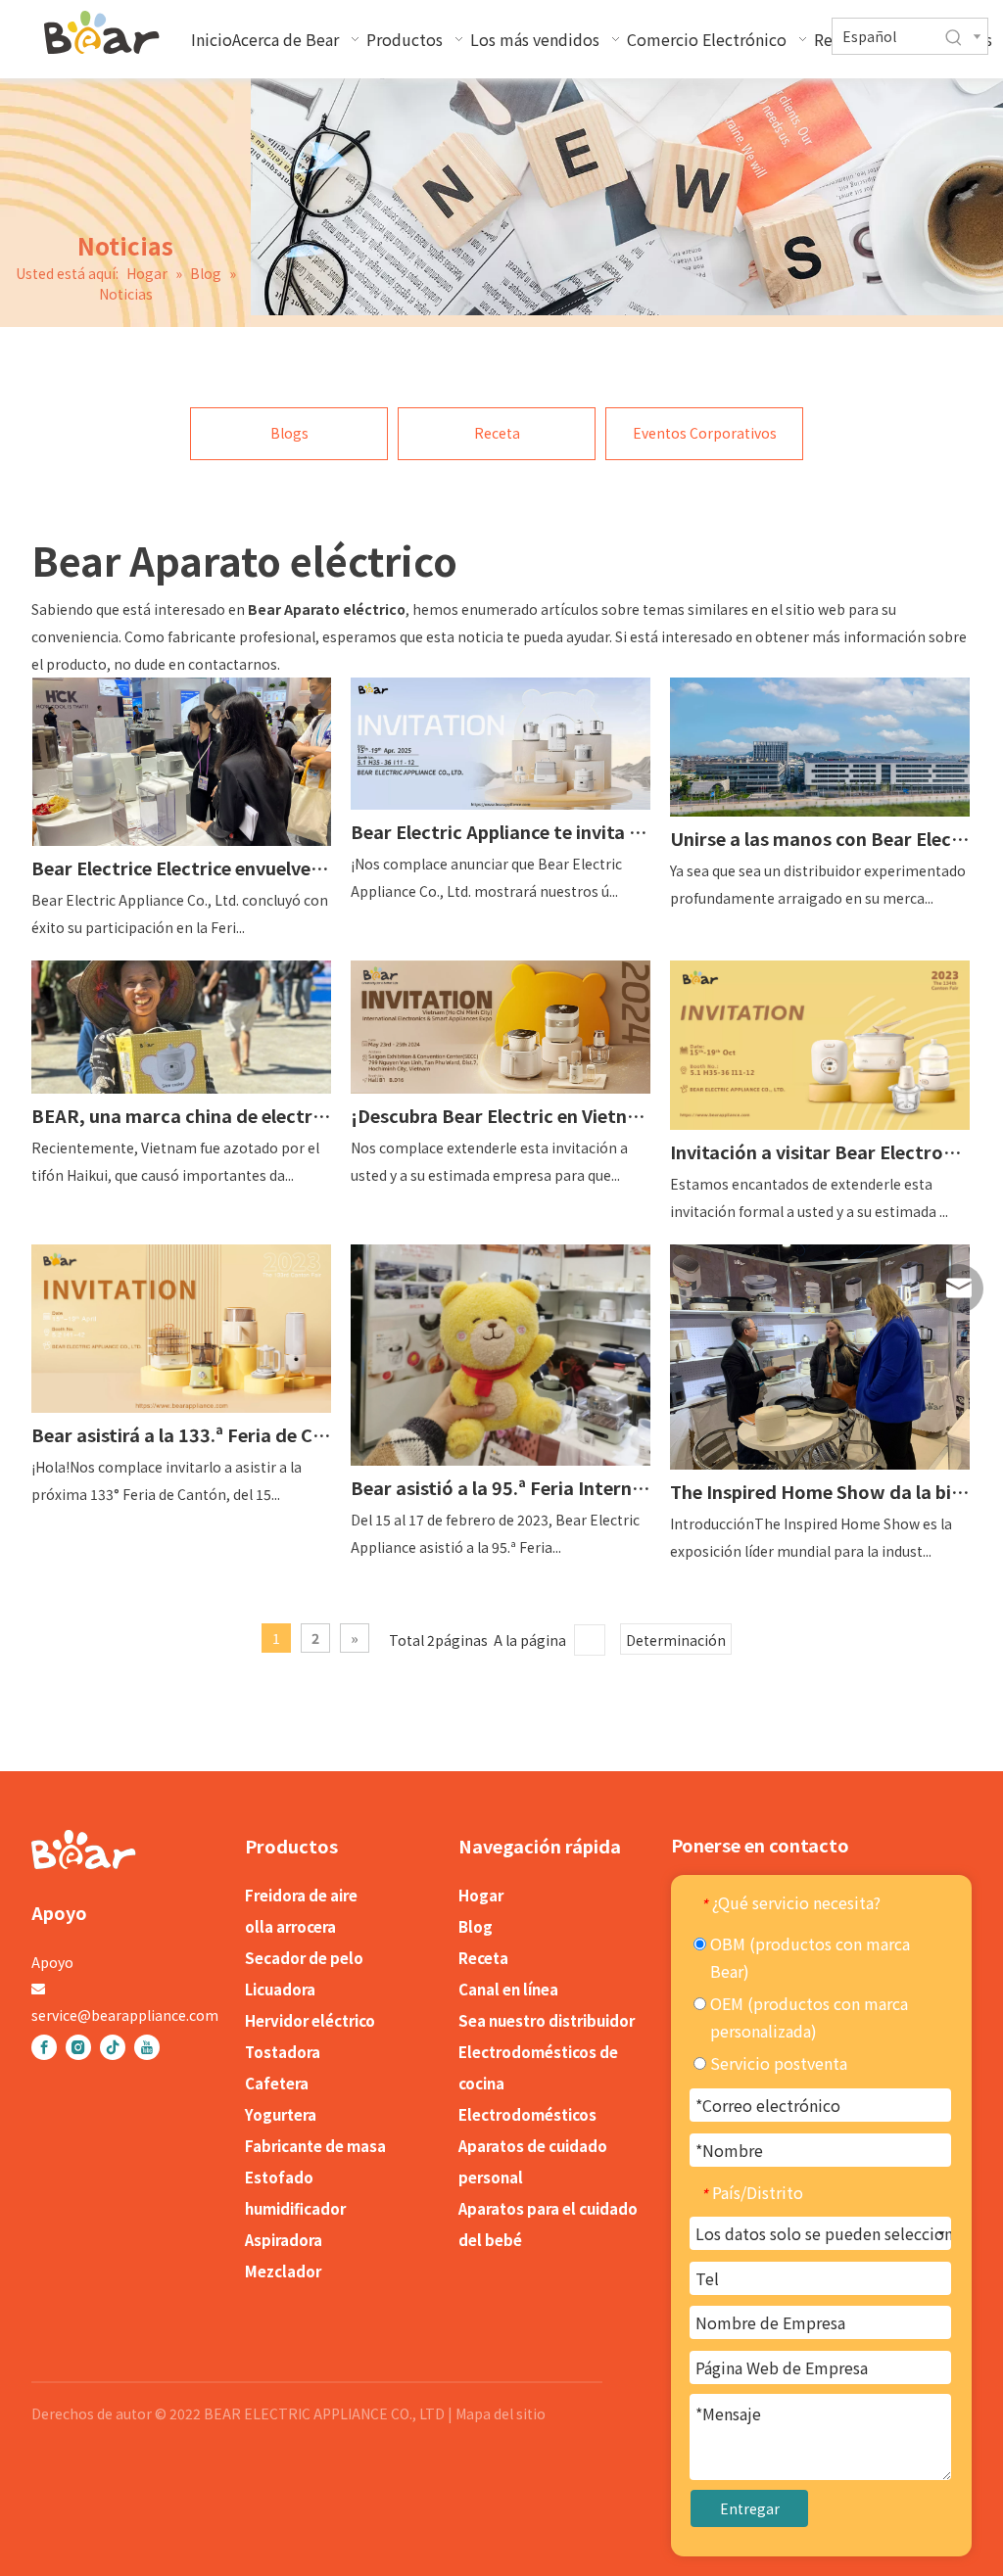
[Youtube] (147, 2047)
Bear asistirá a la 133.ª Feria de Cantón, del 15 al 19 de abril (181, 1434)
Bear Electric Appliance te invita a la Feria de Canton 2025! (501, 831)
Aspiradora (284, 2240)
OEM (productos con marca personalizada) (807, 2017)
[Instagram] (78, 2047)
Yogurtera (281, 2114)
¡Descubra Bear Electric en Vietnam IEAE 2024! (501, 1115)
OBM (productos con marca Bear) (808, 1957)
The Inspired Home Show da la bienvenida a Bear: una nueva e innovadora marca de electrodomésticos (820, 1491)
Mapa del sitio (501, 2413)
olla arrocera (290, 1926)
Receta (497, 433)
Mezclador (283, 2271)
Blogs (289, 433)
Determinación (676, 1640)
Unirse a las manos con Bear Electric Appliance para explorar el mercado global (820, 838)
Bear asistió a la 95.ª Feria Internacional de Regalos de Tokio (501, 1487)
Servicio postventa (777, 2063)
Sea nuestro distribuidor (547, 2020)
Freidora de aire (301, 1895)
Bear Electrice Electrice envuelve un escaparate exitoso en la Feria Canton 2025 (181, 867)
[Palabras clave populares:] (954, 38)
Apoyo (52, 1962)
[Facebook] (44, 2047)
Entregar (750, 2508)
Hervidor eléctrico (310, 2020)
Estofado (279, 2177)
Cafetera (277, 2083)
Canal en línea (508, 1989)
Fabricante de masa (315, 2146)
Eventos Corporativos (705, 433)
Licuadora (280, 1989)
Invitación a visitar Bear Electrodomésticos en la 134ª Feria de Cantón (820, 1151)
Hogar (481, 1895)
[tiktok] (113, 2047)
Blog (476, 1926)
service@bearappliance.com (125, 2015)
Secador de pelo (304, 1958)
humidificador (295, 2208)
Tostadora (283, 2052)
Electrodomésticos (527, 2114)
